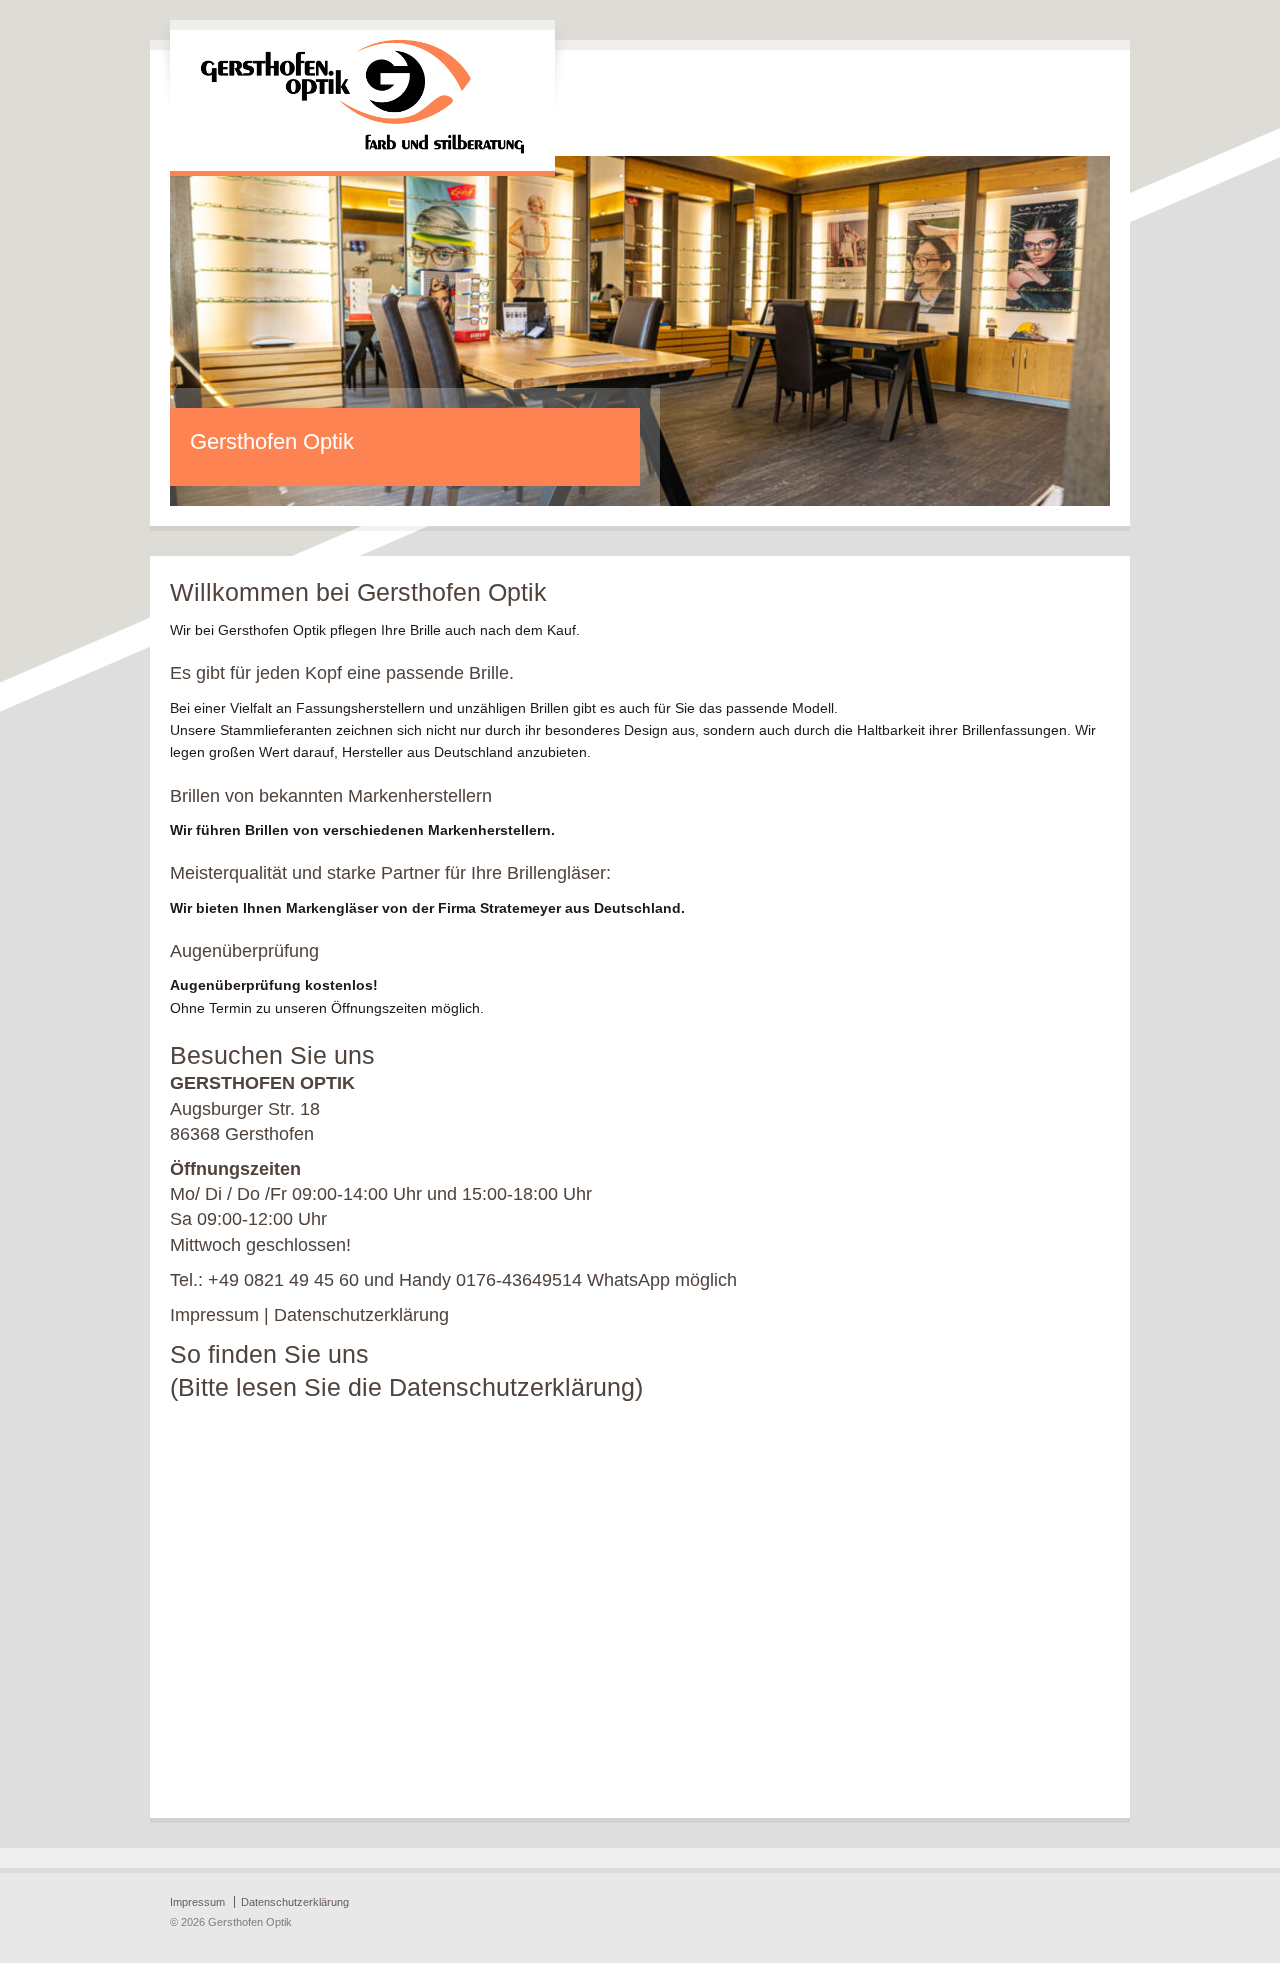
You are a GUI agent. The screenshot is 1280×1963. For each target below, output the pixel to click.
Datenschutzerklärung (361, 1315)
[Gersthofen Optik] (362, 150)
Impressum (214, 1315)
